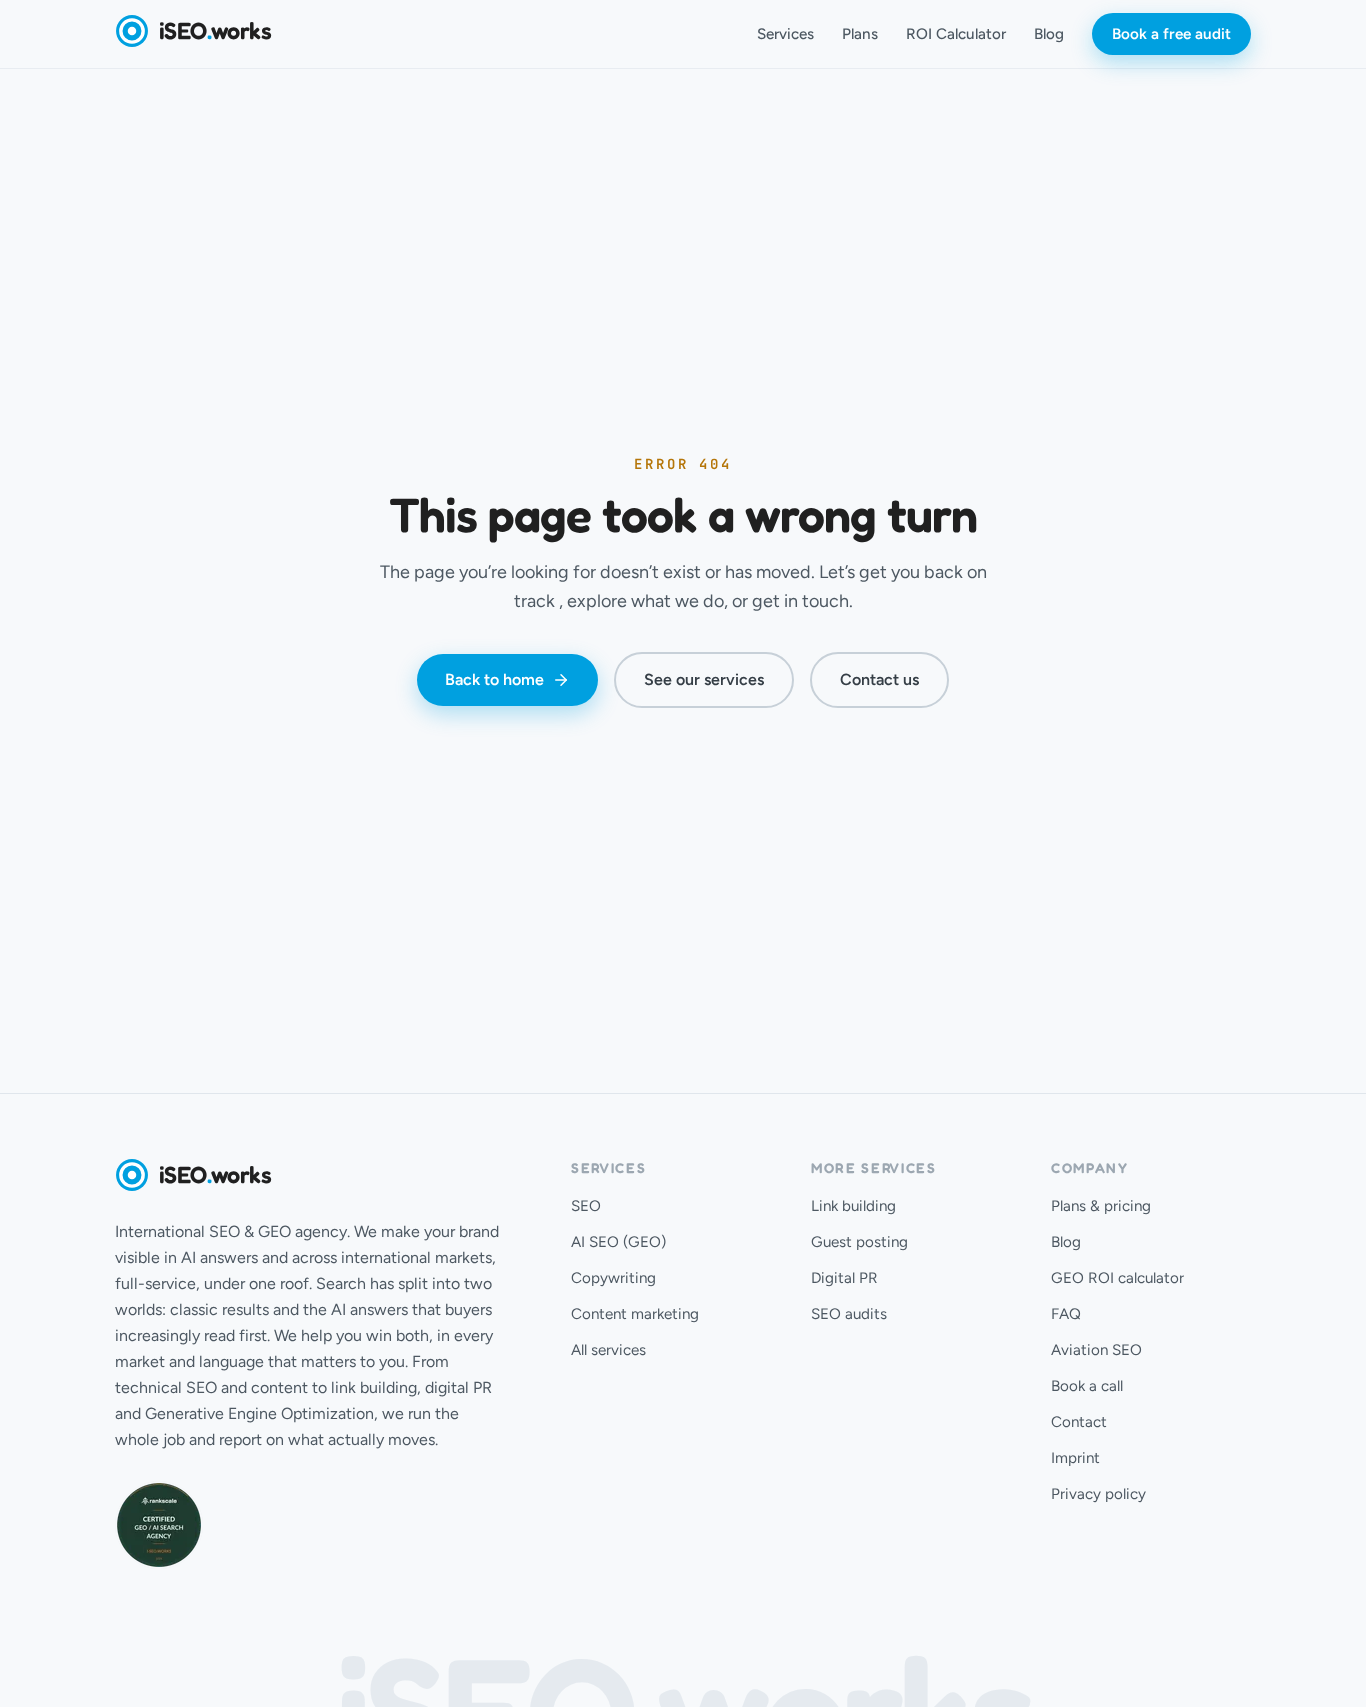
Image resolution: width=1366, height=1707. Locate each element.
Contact (1079, 1422)
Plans (860, 34)
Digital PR (844, 1278)
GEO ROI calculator (1117, 1278)
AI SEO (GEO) (618, 1242)
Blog (1049, 34)
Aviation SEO (1096, 1350)
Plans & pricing (1101, 1206)
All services (608, 1350)
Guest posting (859, 1242)
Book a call (1087, 1386)
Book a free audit (1171, 34)
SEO (586, 1206)
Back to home (494, 679)
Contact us (879, 679)
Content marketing (635, 1314)
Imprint (1075, 1458)
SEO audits (849, 1314)
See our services (704, 679)
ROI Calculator (956, 34)
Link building (853, 1206)
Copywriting (613, 1278)
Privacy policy (1098, 1494)
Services (785, 34)
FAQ (1066, 1314)
